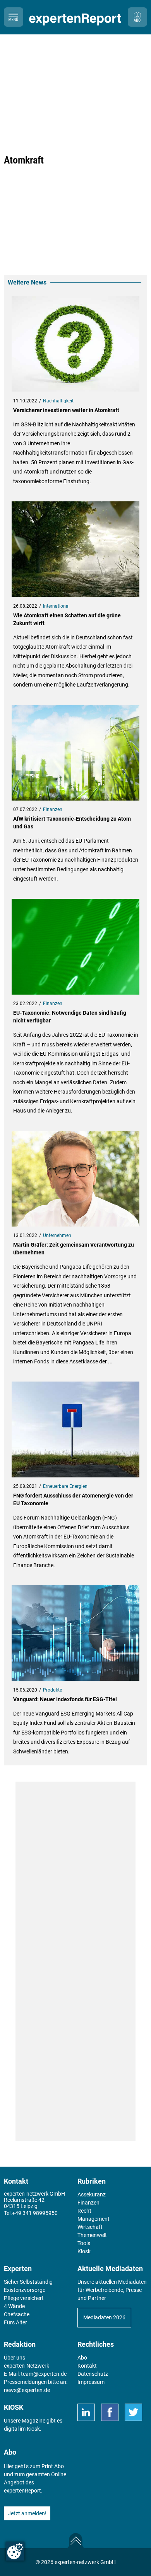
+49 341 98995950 (35, 2213)
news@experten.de (27, 2390)
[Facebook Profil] (110, 2412)
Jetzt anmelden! (27, 2513)
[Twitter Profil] (133, 2412)
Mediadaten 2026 (104, 2317)
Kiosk (33, 2429)
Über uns (15, 2358)
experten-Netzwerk (27, 2366)
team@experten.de (44, 2374)
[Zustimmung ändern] (15, 2551)
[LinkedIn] (86, 2412)
